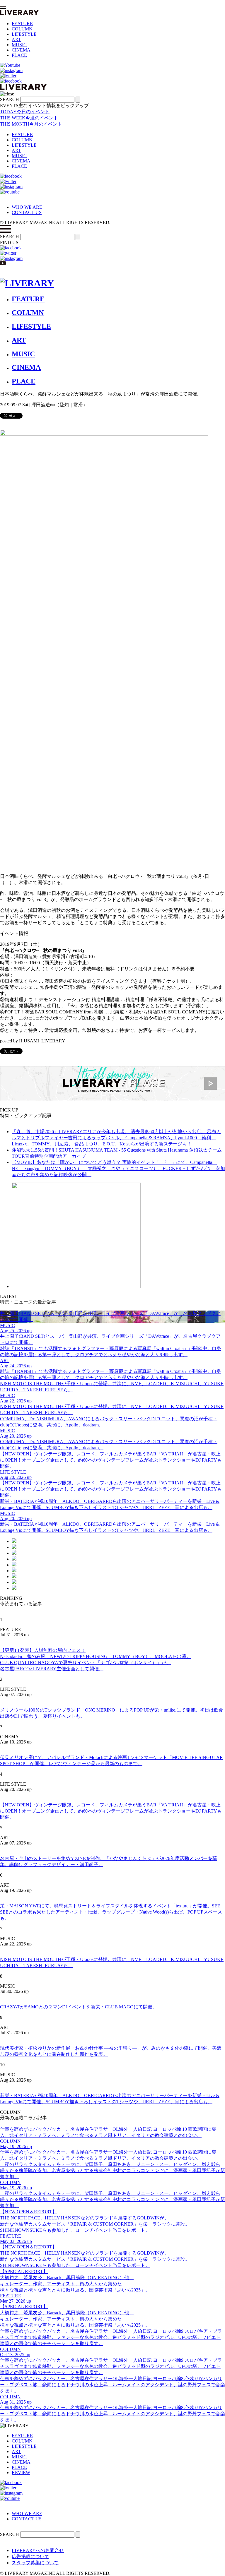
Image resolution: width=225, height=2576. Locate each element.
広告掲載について (30, 2557)
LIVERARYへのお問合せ (38, 2550)
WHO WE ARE (27, 207)
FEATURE (22, 24)
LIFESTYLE (24, 34)
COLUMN (22, 29)
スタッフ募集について (35, 2563)
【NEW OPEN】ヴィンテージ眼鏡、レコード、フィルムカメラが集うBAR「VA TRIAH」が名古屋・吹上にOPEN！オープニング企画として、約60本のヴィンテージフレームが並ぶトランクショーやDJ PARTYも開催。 (111, 1811)
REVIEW (21, 2473)
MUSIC (19, 45)
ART (16, 39)
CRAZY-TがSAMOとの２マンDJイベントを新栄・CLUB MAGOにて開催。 (79, 2007)
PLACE (19, 55)
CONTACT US (27, 212)
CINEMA (21, 50)
